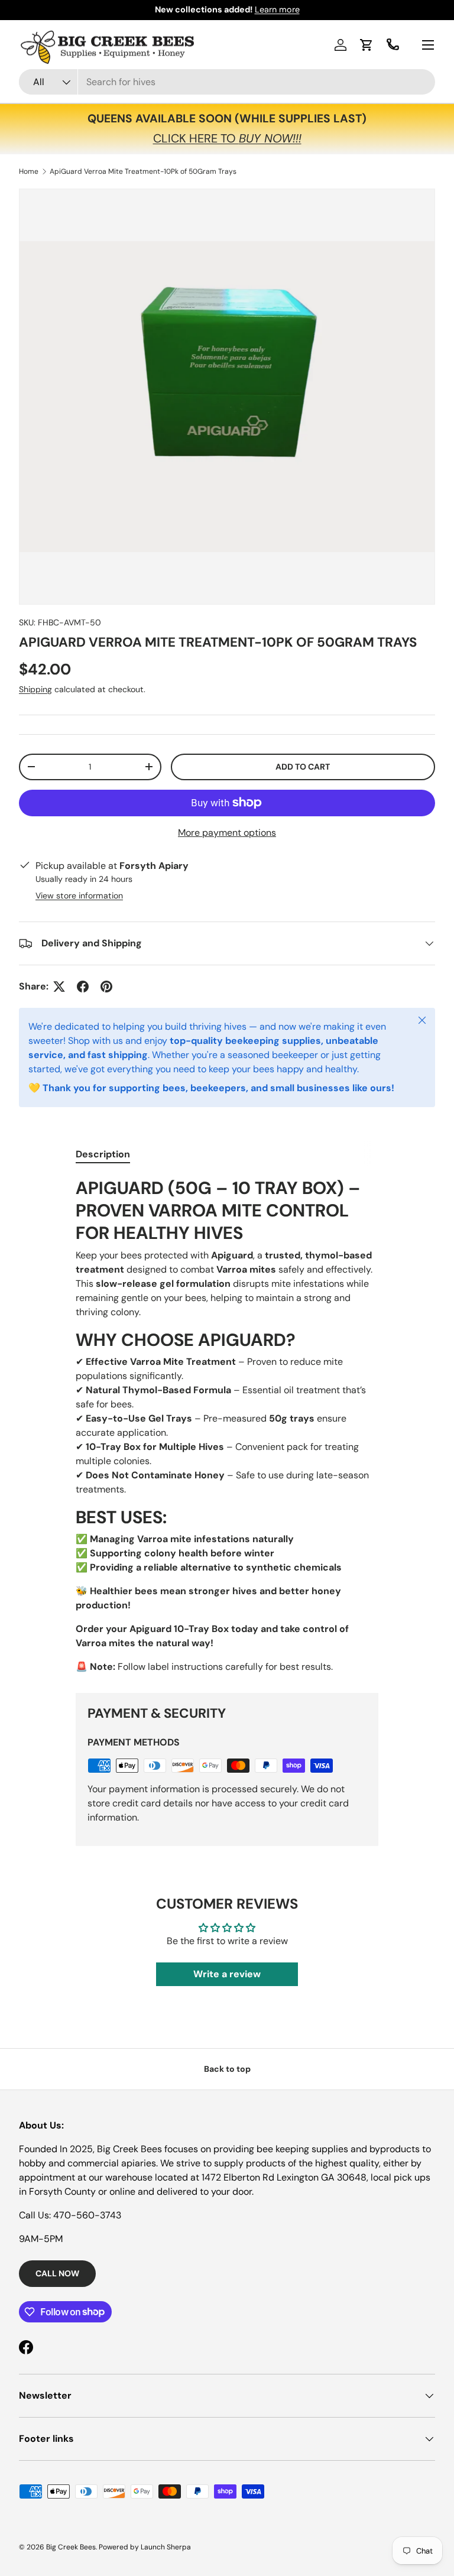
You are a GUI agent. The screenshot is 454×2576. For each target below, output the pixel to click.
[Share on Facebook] (83, 987)
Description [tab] (103, 1154)
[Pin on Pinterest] (106, 987)
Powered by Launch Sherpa (145, 2547)
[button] (367, 45)
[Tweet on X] (59, 987)
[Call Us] (393, 45)
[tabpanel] (227, 1425)
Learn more (277, 9)
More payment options (227, 833)
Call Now (57, 2273)
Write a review (227, 1974)
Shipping (35, 689)
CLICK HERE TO (227, 138)
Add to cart (303, 767)
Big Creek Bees (71, 2547)
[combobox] (227, 82)
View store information (79, 896)
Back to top (227, 2069)
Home (29, 171)
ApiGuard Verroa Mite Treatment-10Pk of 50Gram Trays (143, 171)
